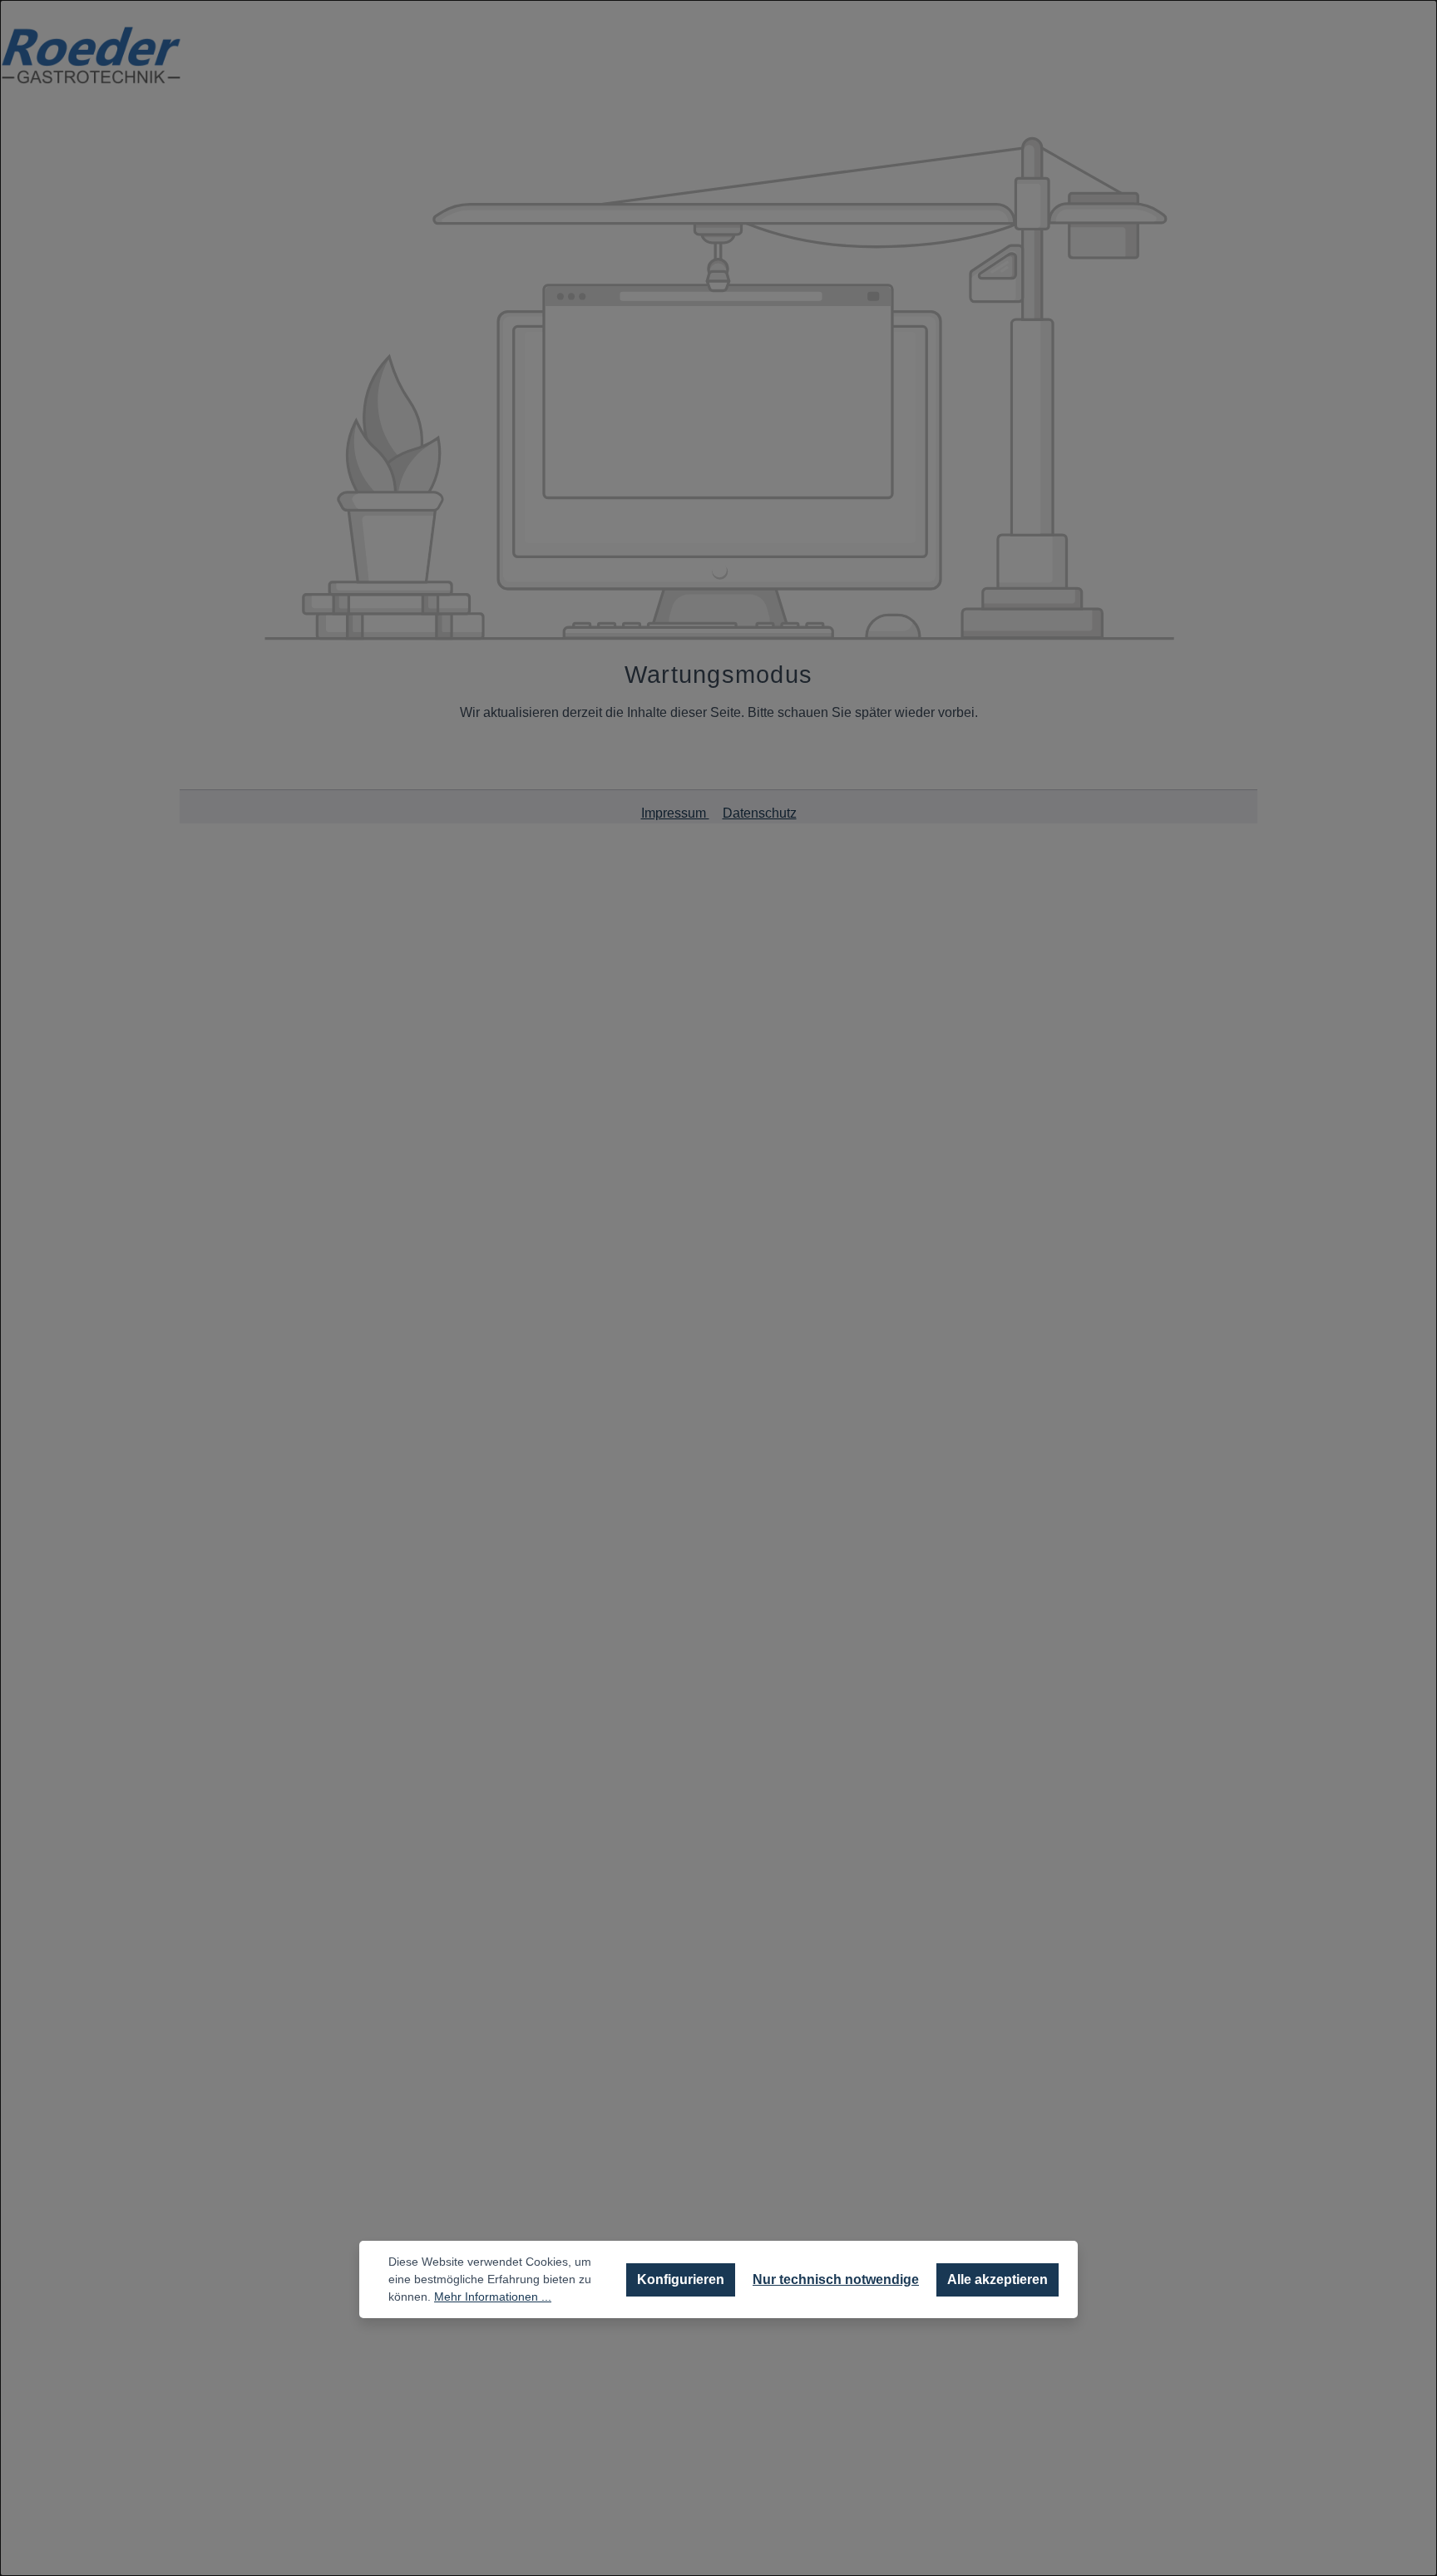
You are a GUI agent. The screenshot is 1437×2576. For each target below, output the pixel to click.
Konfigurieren (681, 2279)
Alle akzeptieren (998, 2279)
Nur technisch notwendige (836, 2279)
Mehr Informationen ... (493, 2297)
